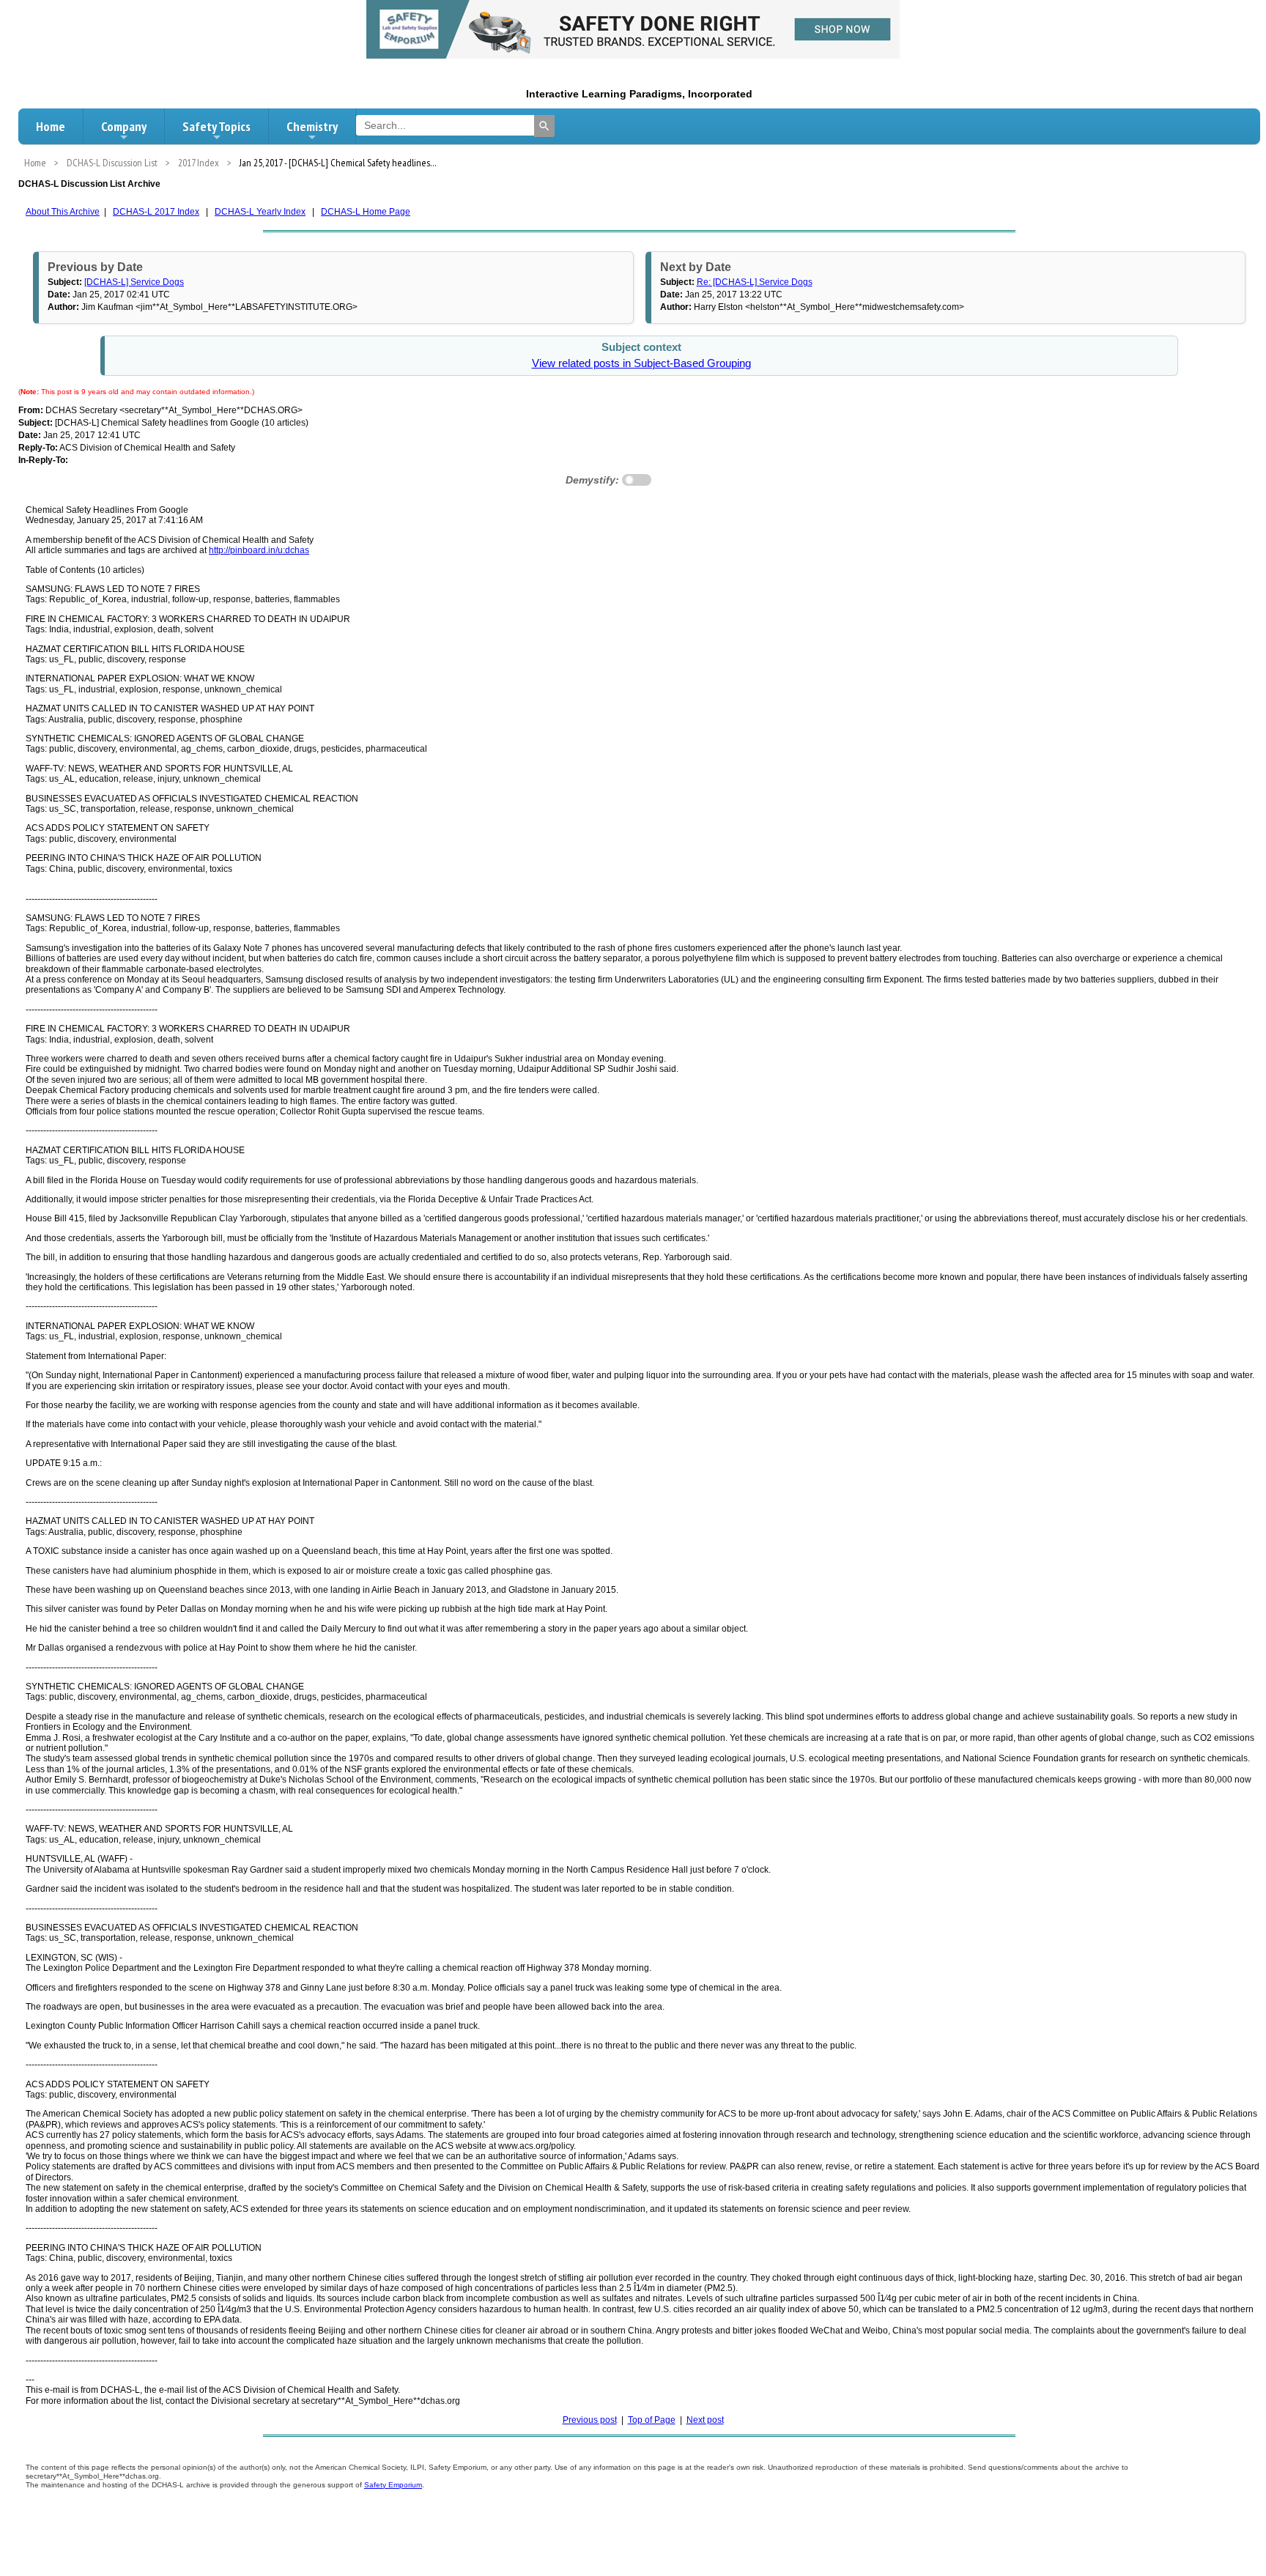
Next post (705, 2420)
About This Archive (63, 212)
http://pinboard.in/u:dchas (259, 550)
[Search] (544, 126)
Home (51, 126)
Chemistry (312, 126)
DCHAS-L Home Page (366, 212)
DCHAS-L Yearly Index (260, 212)
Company (124, 126)
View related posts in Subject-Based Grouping (641, 363)
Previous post (590, 2420)
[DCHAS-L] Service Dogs (134, 282)
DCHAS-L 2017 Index (156, 212)
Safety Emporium (393, 2485)
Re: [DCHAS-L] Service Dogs (755, 282)
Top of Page (652, 2420)
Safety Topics (216, 126)
